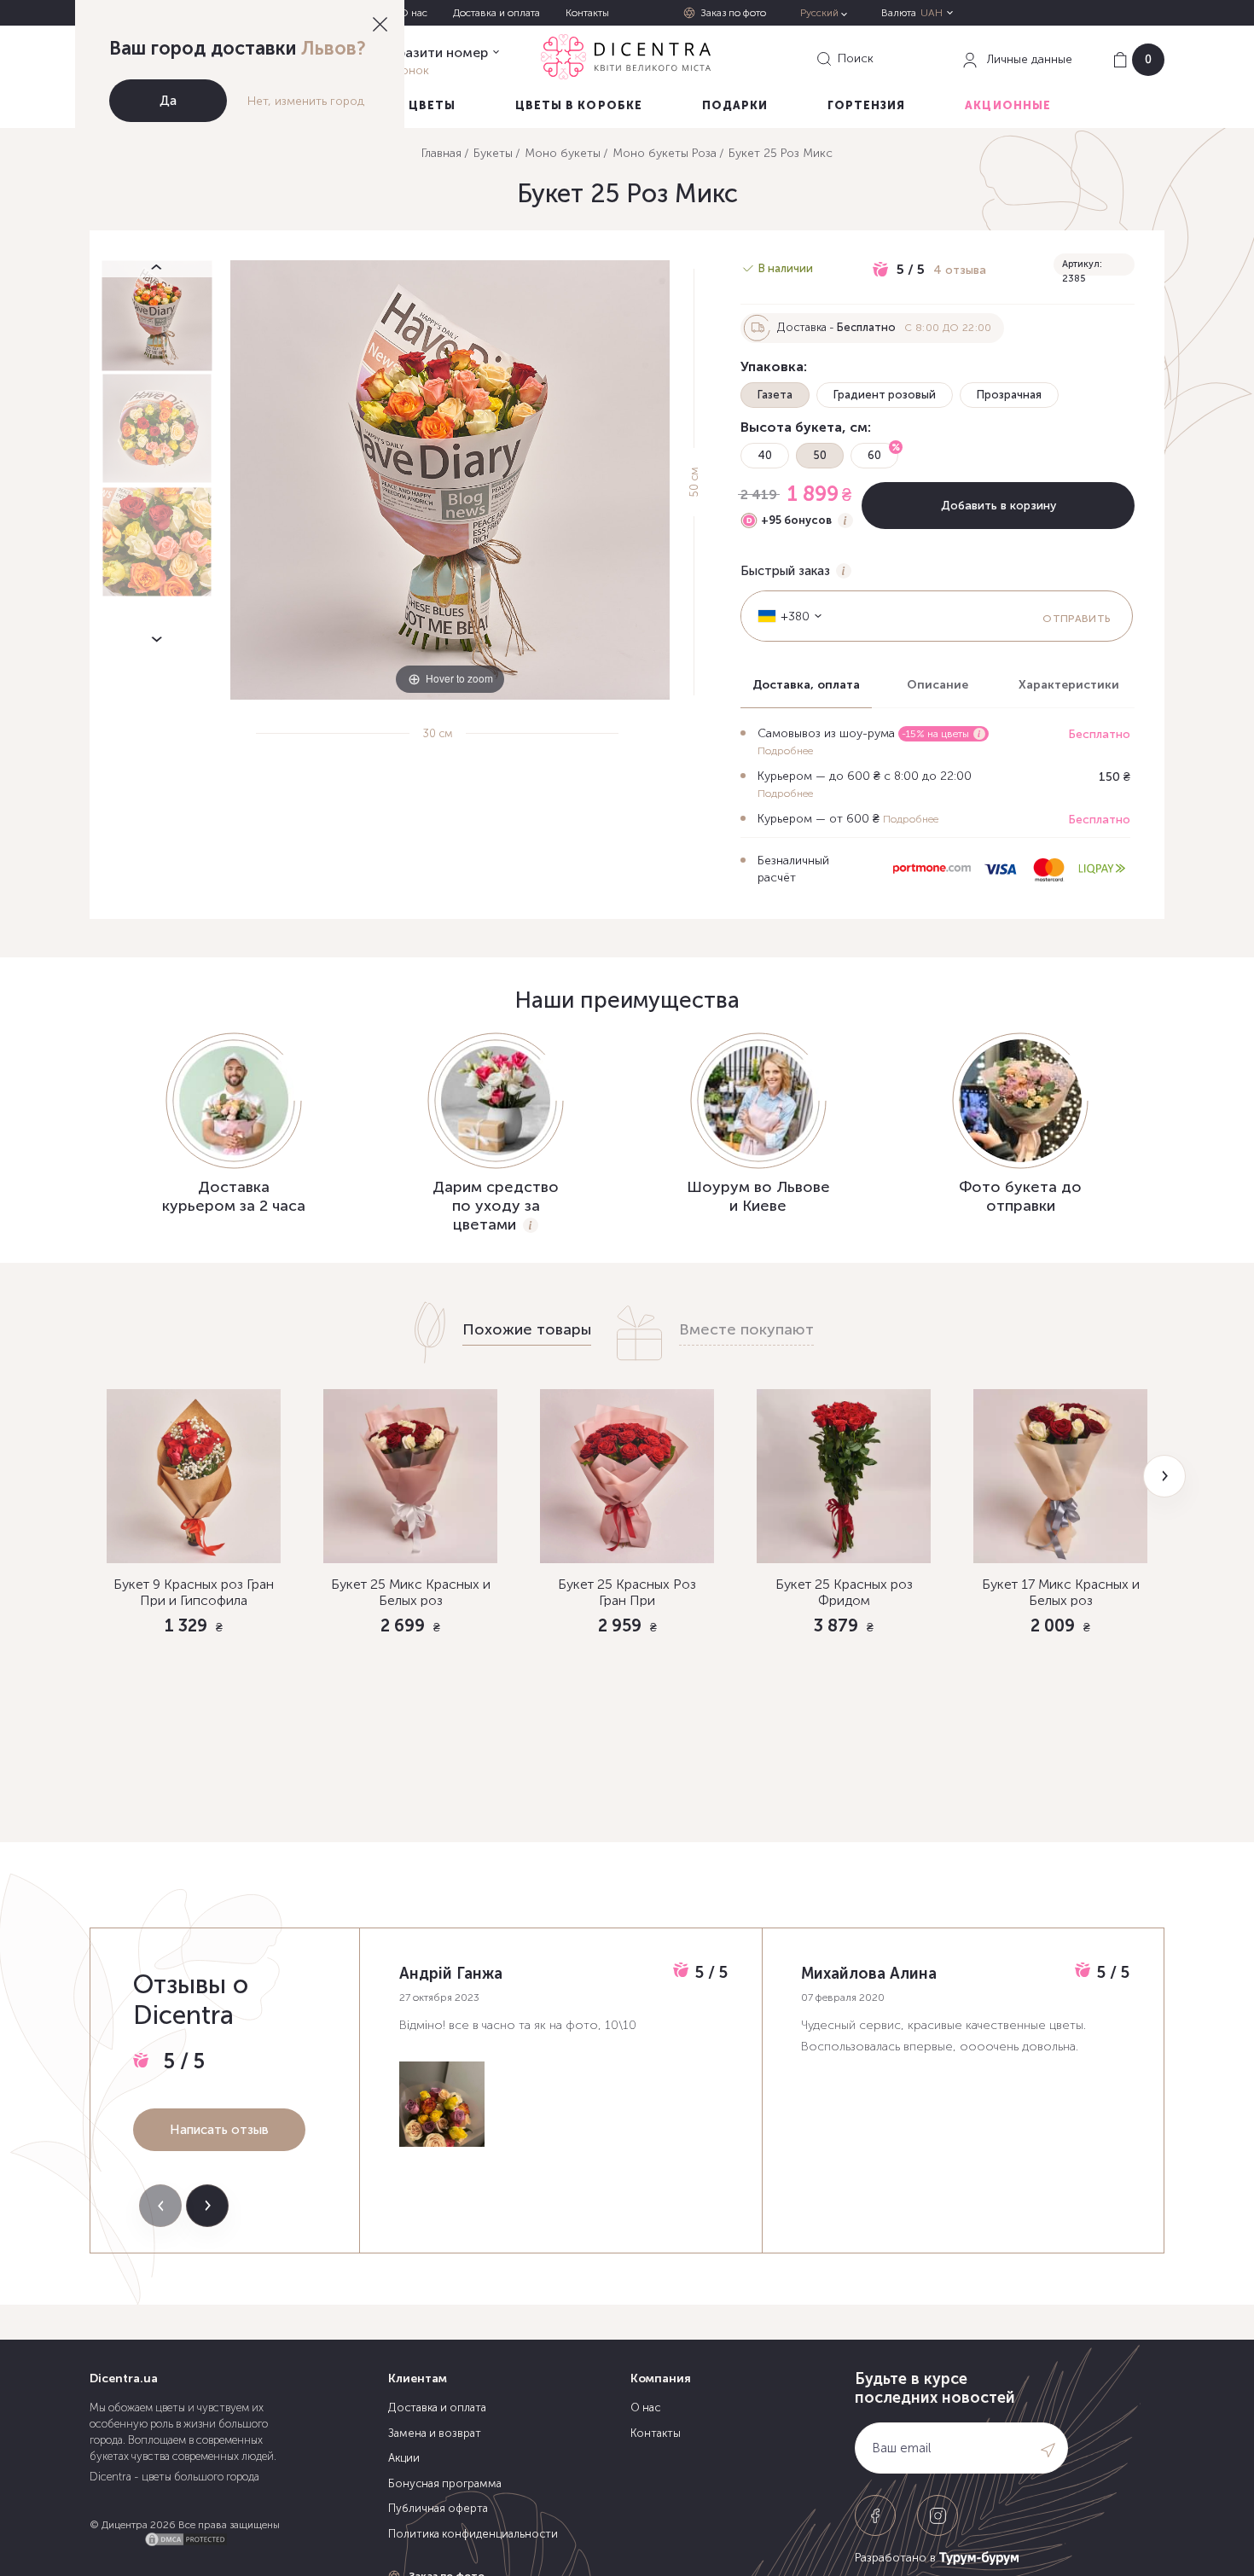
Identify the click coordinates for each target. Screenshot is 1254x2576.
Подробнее (785, 751)
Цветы (432, 105)
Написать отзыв (219, 2130)
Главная (441, 153)
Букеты (493, 153)
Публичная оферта (438, 2508)
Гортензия (866, 105)
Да (168, 101)
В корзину (194, 1718)
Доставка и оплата (496, 13)
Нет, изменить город (306, 101)
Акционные (1007, 105)
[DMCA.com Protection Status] (186, 2537)
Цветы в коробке (579, 105)
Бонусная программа (445, 2483)
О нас (413, 13)
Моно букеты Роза (665, 153)
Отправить (1076, 619)
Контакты (587, 13)
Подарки (735, 105)
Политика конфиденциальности (473, 2534)
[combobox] (784, 616)
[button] (1164, 1476)
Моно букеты (563, 153)
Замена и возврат (435, 2433)
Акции (404, 2458)
